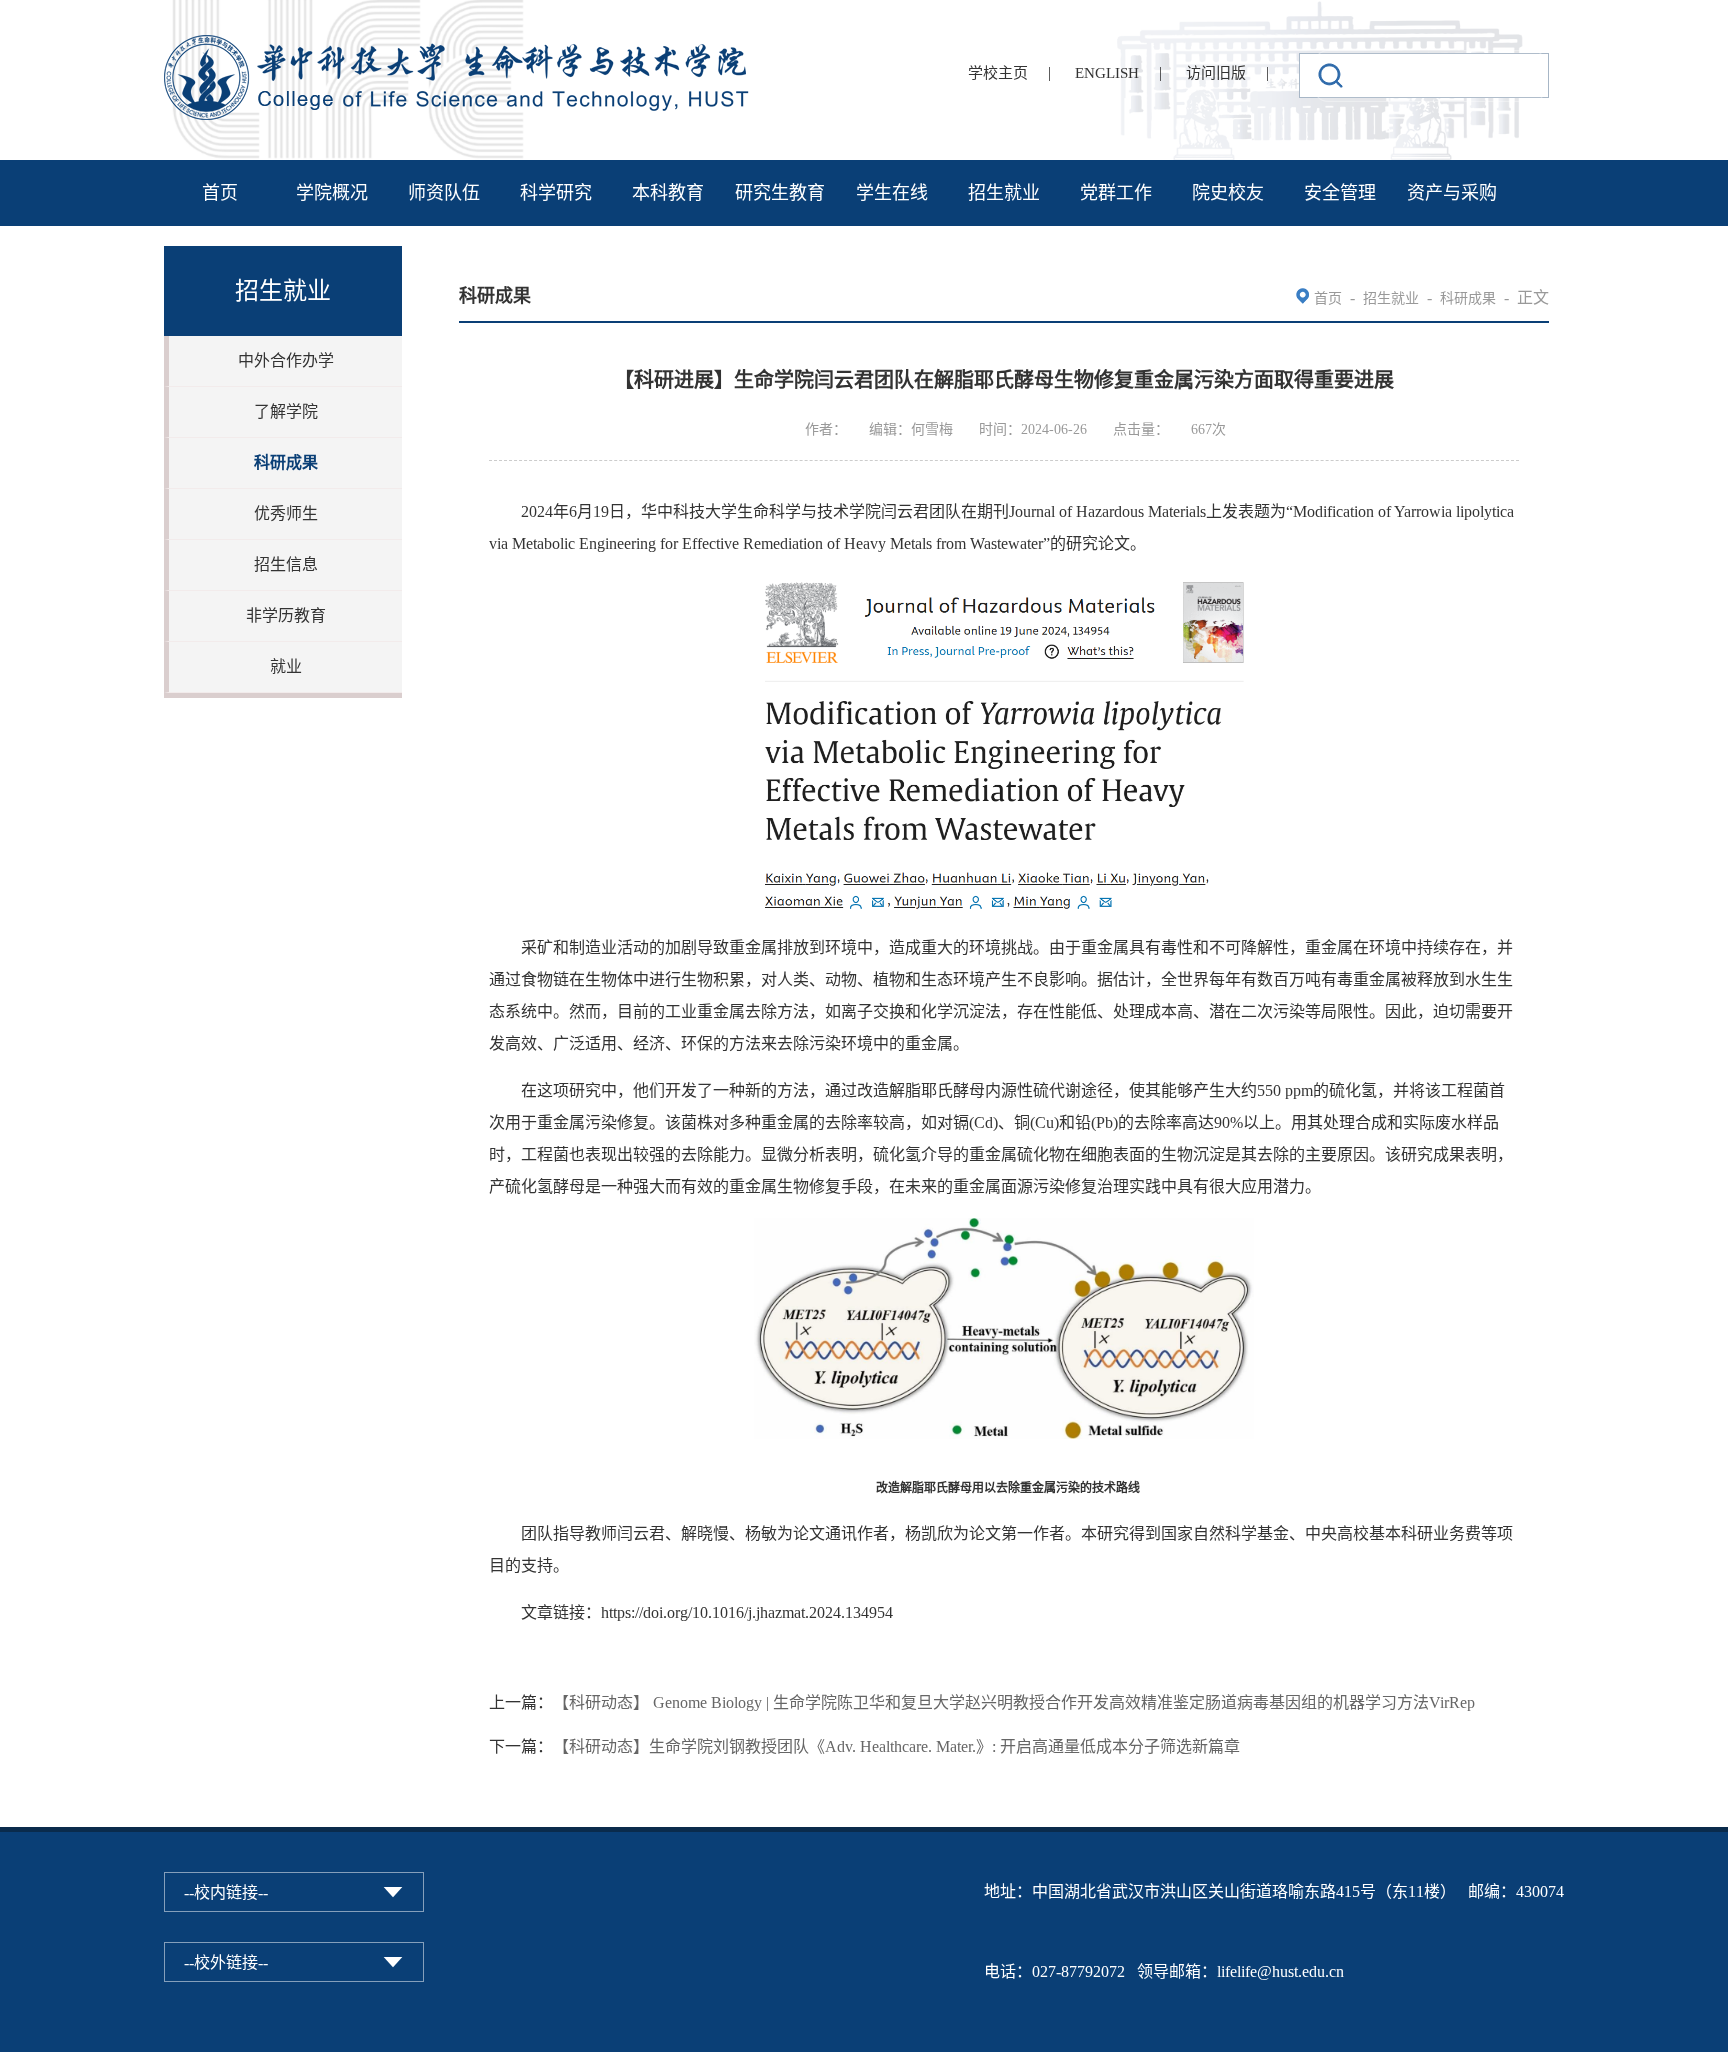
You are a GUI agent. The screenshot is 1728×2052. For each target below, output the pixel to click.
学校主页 (998, 73)
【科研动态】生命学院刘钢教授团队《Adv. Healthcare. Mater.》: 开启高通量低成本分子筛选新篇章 (896, 1746)
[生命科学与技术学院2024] (459, 43)
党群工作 (1116, 193)
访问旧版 (1216, 73)
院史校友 (1228, 193)
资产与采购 (1452, 193)
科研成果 (286, 462)
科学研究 (556, 193)
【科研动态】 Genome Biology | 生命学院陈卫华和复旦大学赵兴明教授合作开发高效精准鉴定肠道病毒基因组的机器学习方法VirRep (1014, 1702)
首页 (220, 193)
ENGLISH (1107, 73)
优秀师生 (286, 513)
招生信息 (286, 564)
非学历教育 (286, 615)
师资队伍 (444, 193)
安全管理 (1340, 193)
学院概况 (332, 193)
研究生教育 (780, 193)
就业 (286, 666)
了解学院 (286, 411)
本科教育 (668, 193)
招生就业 (1004, 193)
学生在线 (892, 193)
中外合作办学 (286, 360)
